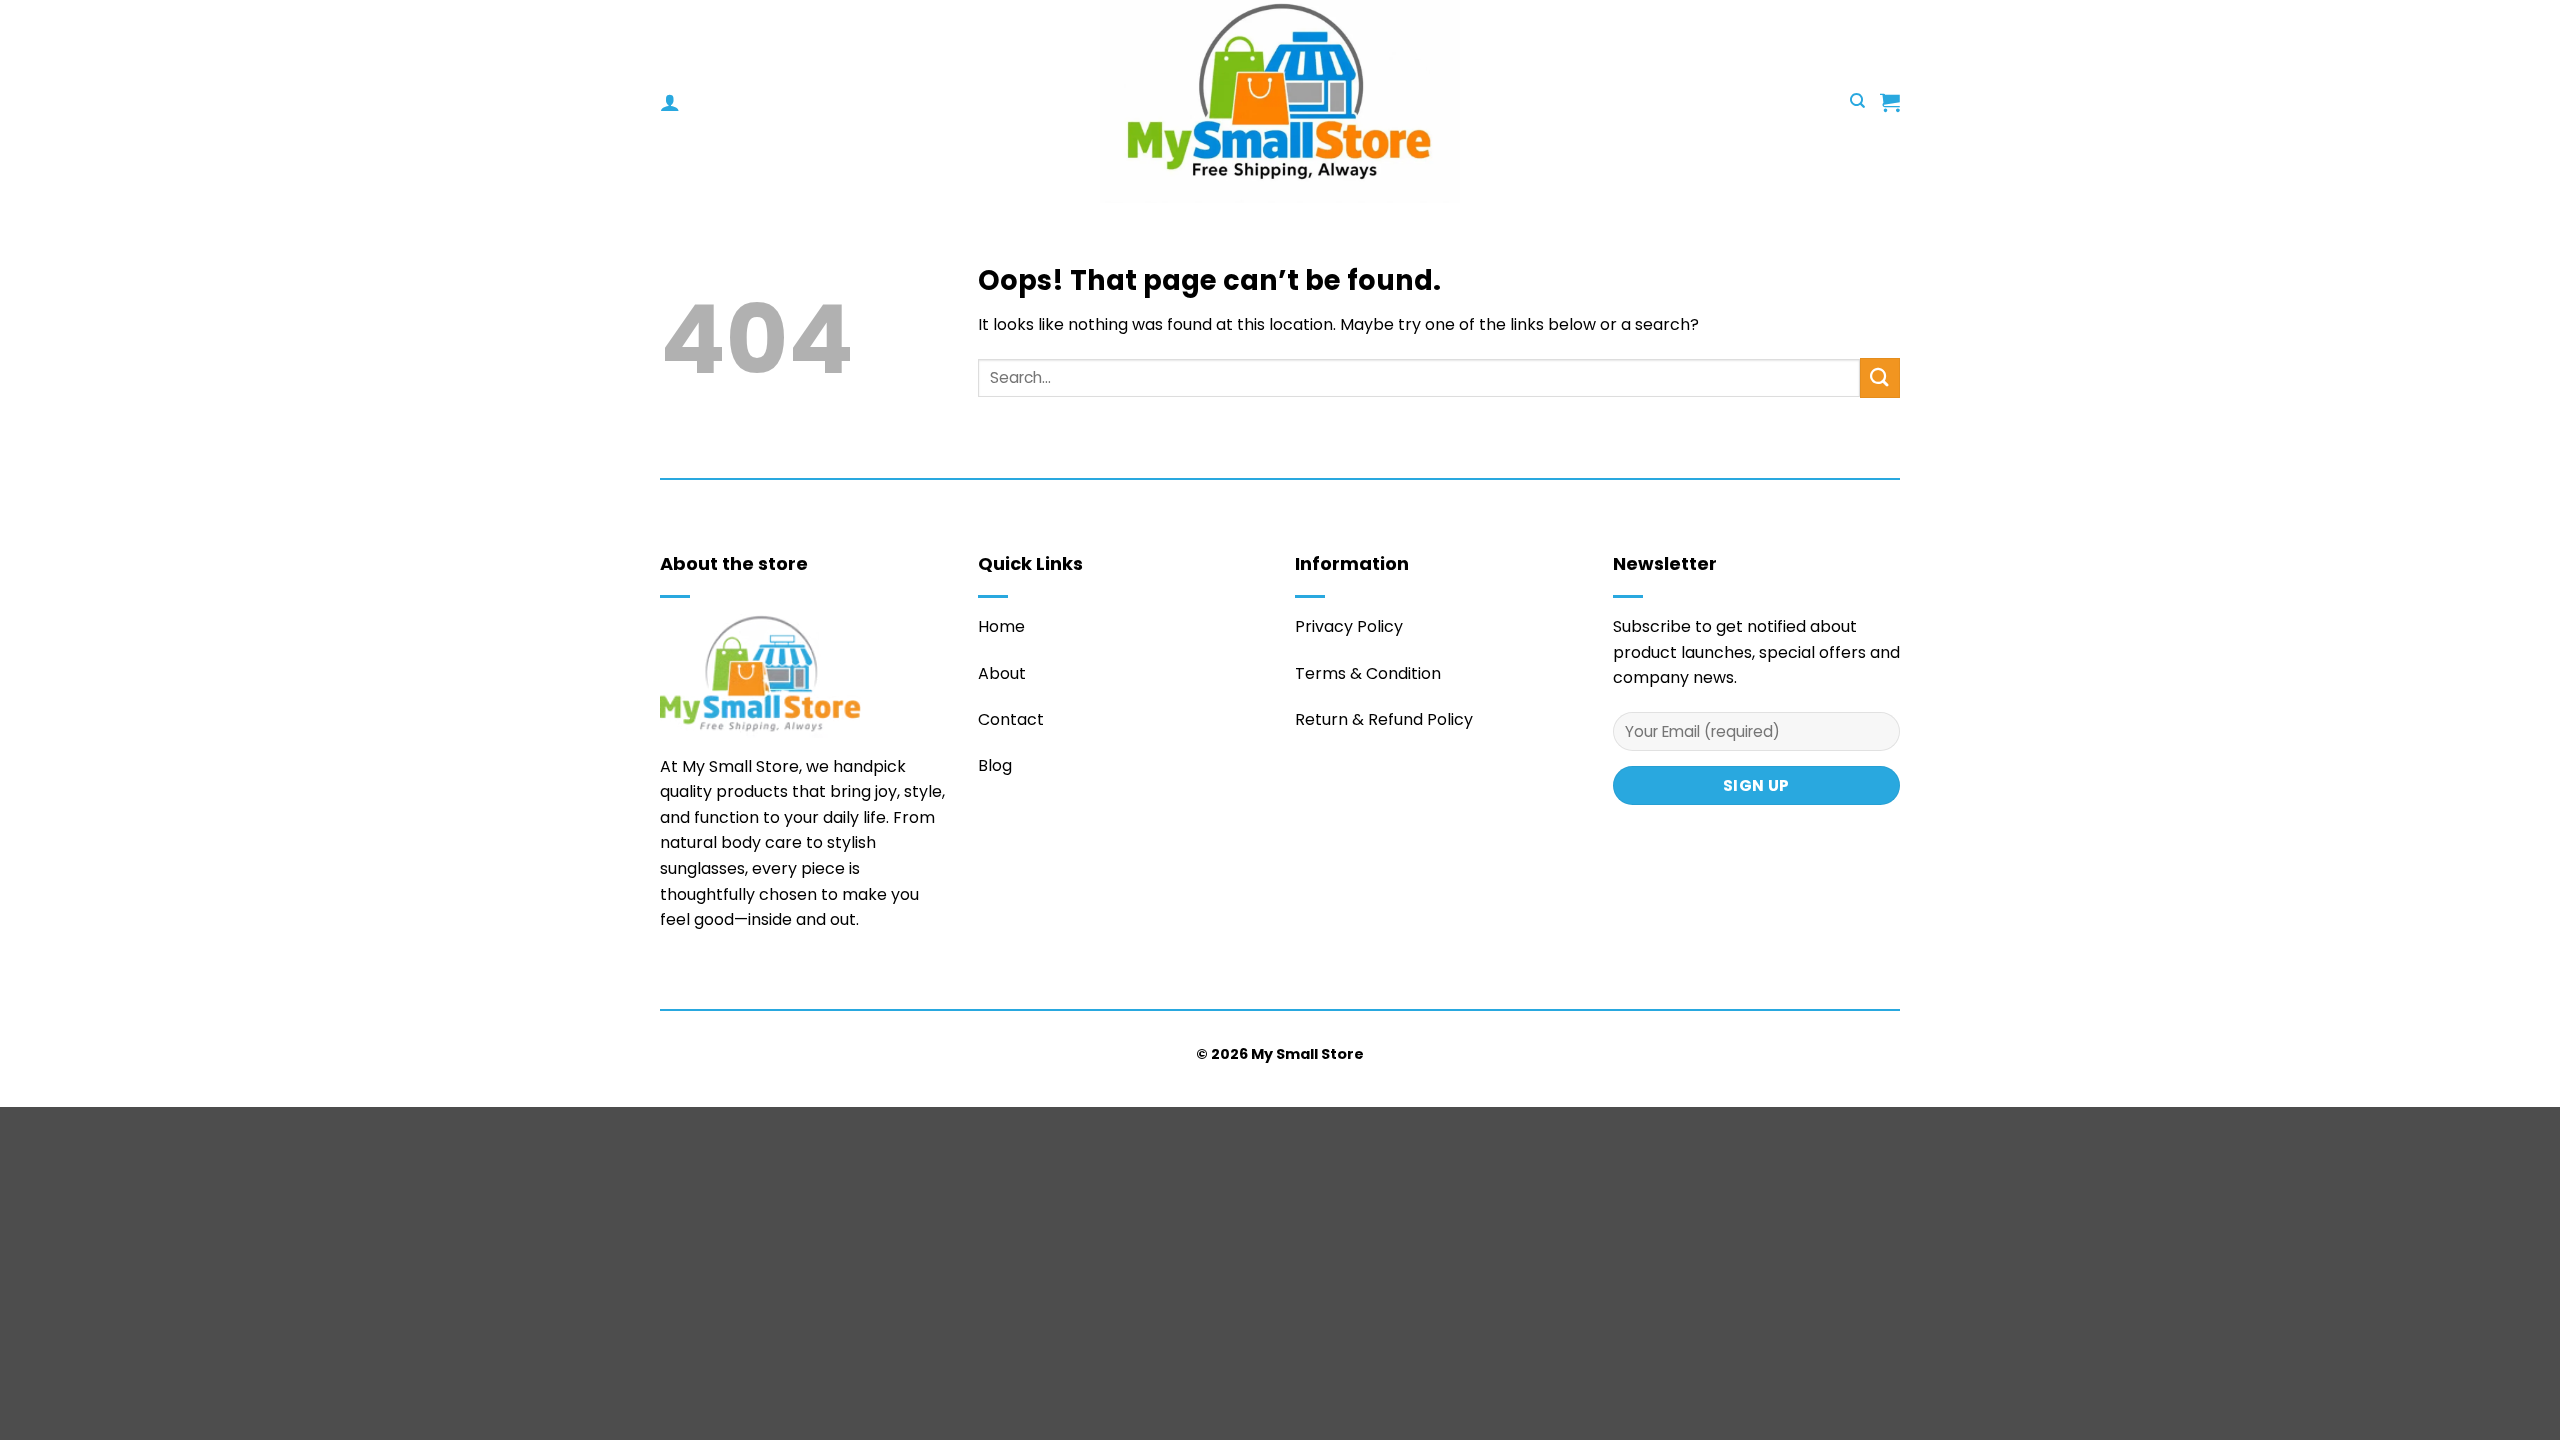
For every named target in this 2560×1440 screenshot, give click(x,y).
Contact (1011, 719)
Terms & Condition (1368, 673)
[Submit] (1880, 377)
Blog (995, 765)
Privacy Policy (1349, 626)
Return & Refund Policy (1384, 719)
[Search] (1857, 101)
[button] (670, 102)
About (1002, 673)
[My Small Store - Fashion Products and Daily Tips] (1280, 101)
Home (1001, 626)
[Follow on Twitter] (672, 979)
